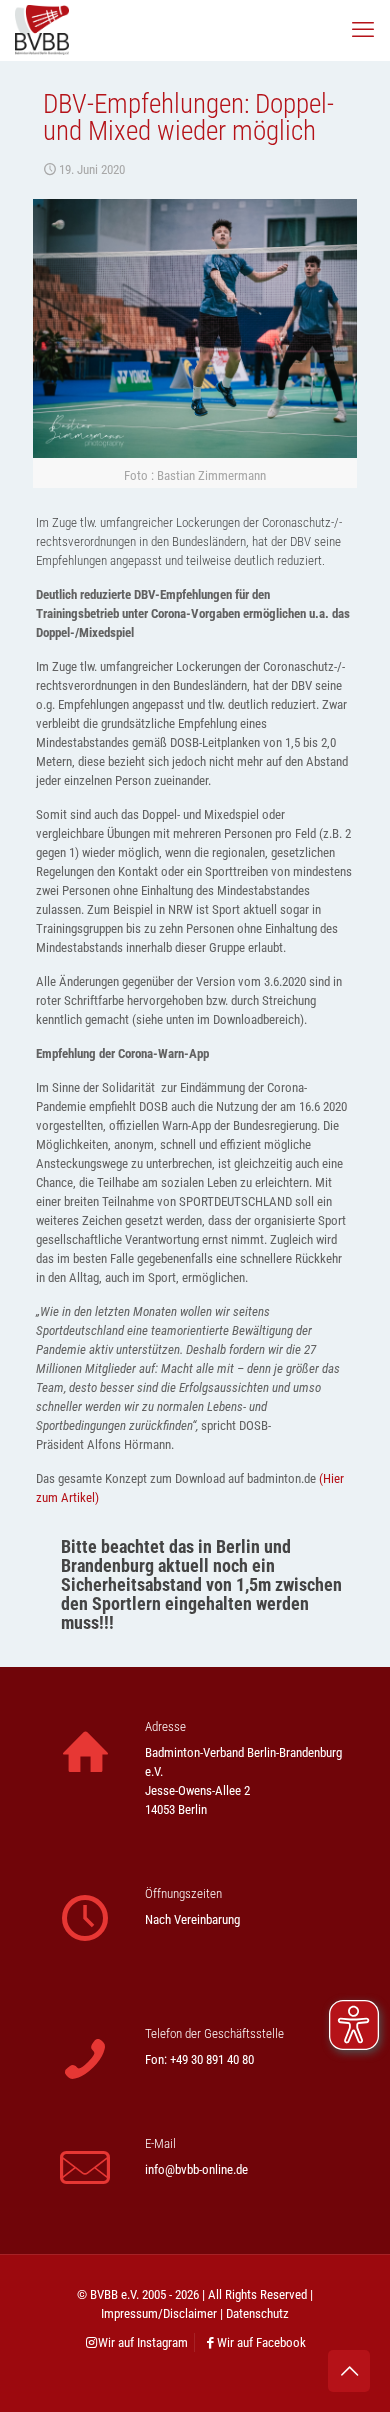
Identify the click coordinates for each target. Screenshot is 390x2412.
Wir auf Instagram (143, 2342)
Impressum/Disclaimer (159, 2313)
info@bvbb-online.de (196, 2169)
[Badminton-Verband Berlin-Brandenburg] (42, 30)
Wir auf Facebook (261, 2342)
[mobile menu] (363, 30)
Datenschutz (257, 2313)
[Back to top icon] (349, 2371)
